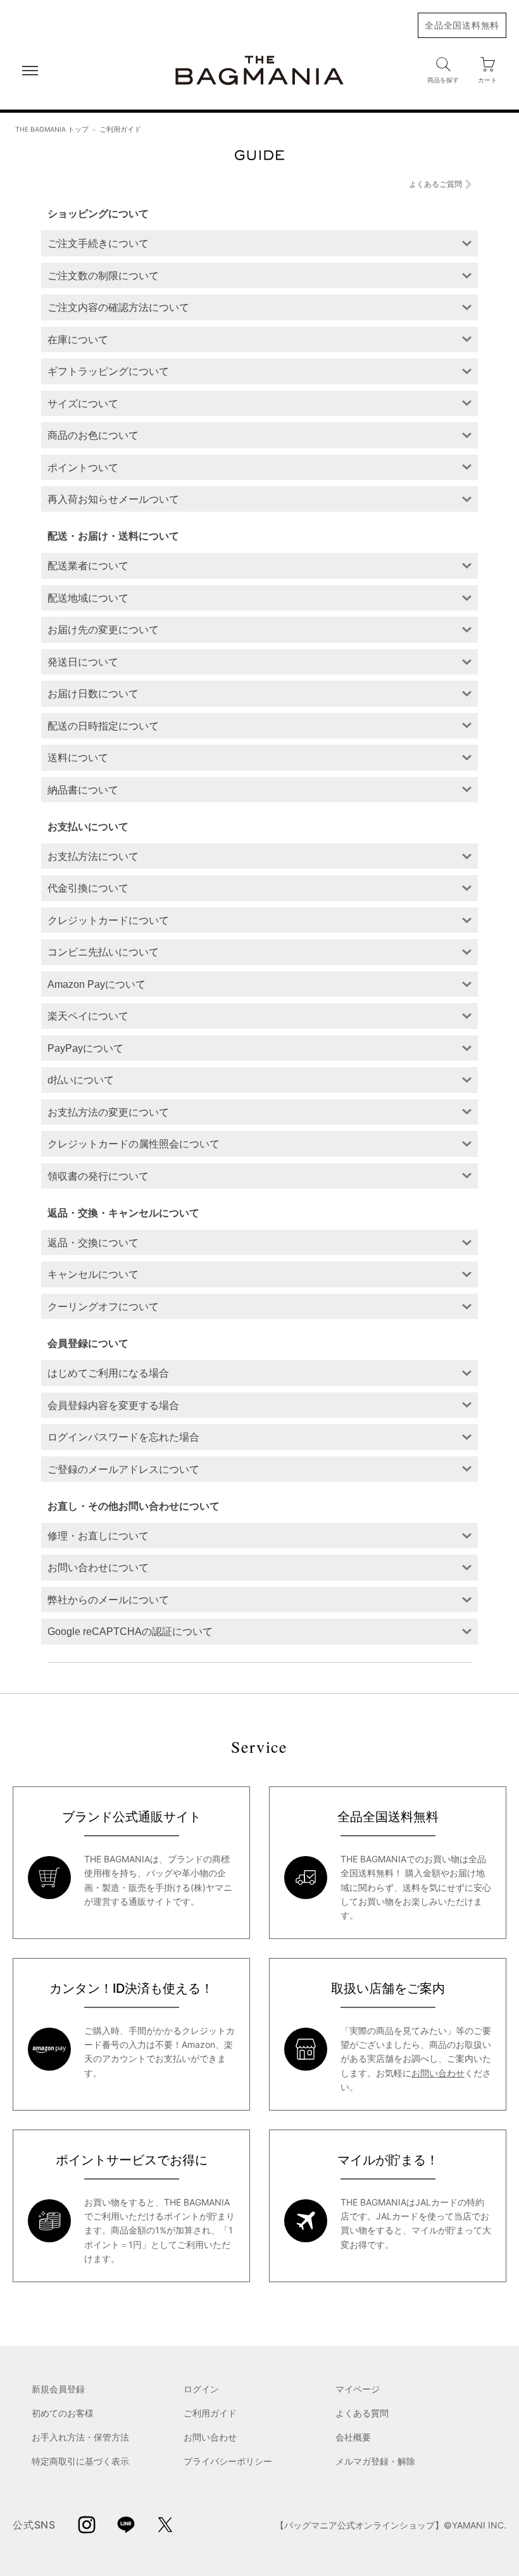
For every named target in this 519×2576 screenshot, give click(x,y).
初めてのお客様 (63, 2413)
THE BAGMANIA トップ (52, 129)
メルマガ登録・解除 (375, 2461)
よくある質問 (362, 2413)
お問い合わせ (438, 2073)
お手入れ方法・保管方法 (80, 2437)
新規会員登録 (58, 2389)
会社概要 (353, 2437)
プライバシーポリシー (228, 2461)
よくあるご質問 (435, 184)
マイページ (358, 2389)
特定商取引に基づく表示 (80, 2461)
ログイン (201, 2389)
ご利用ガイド (210, 2413)
